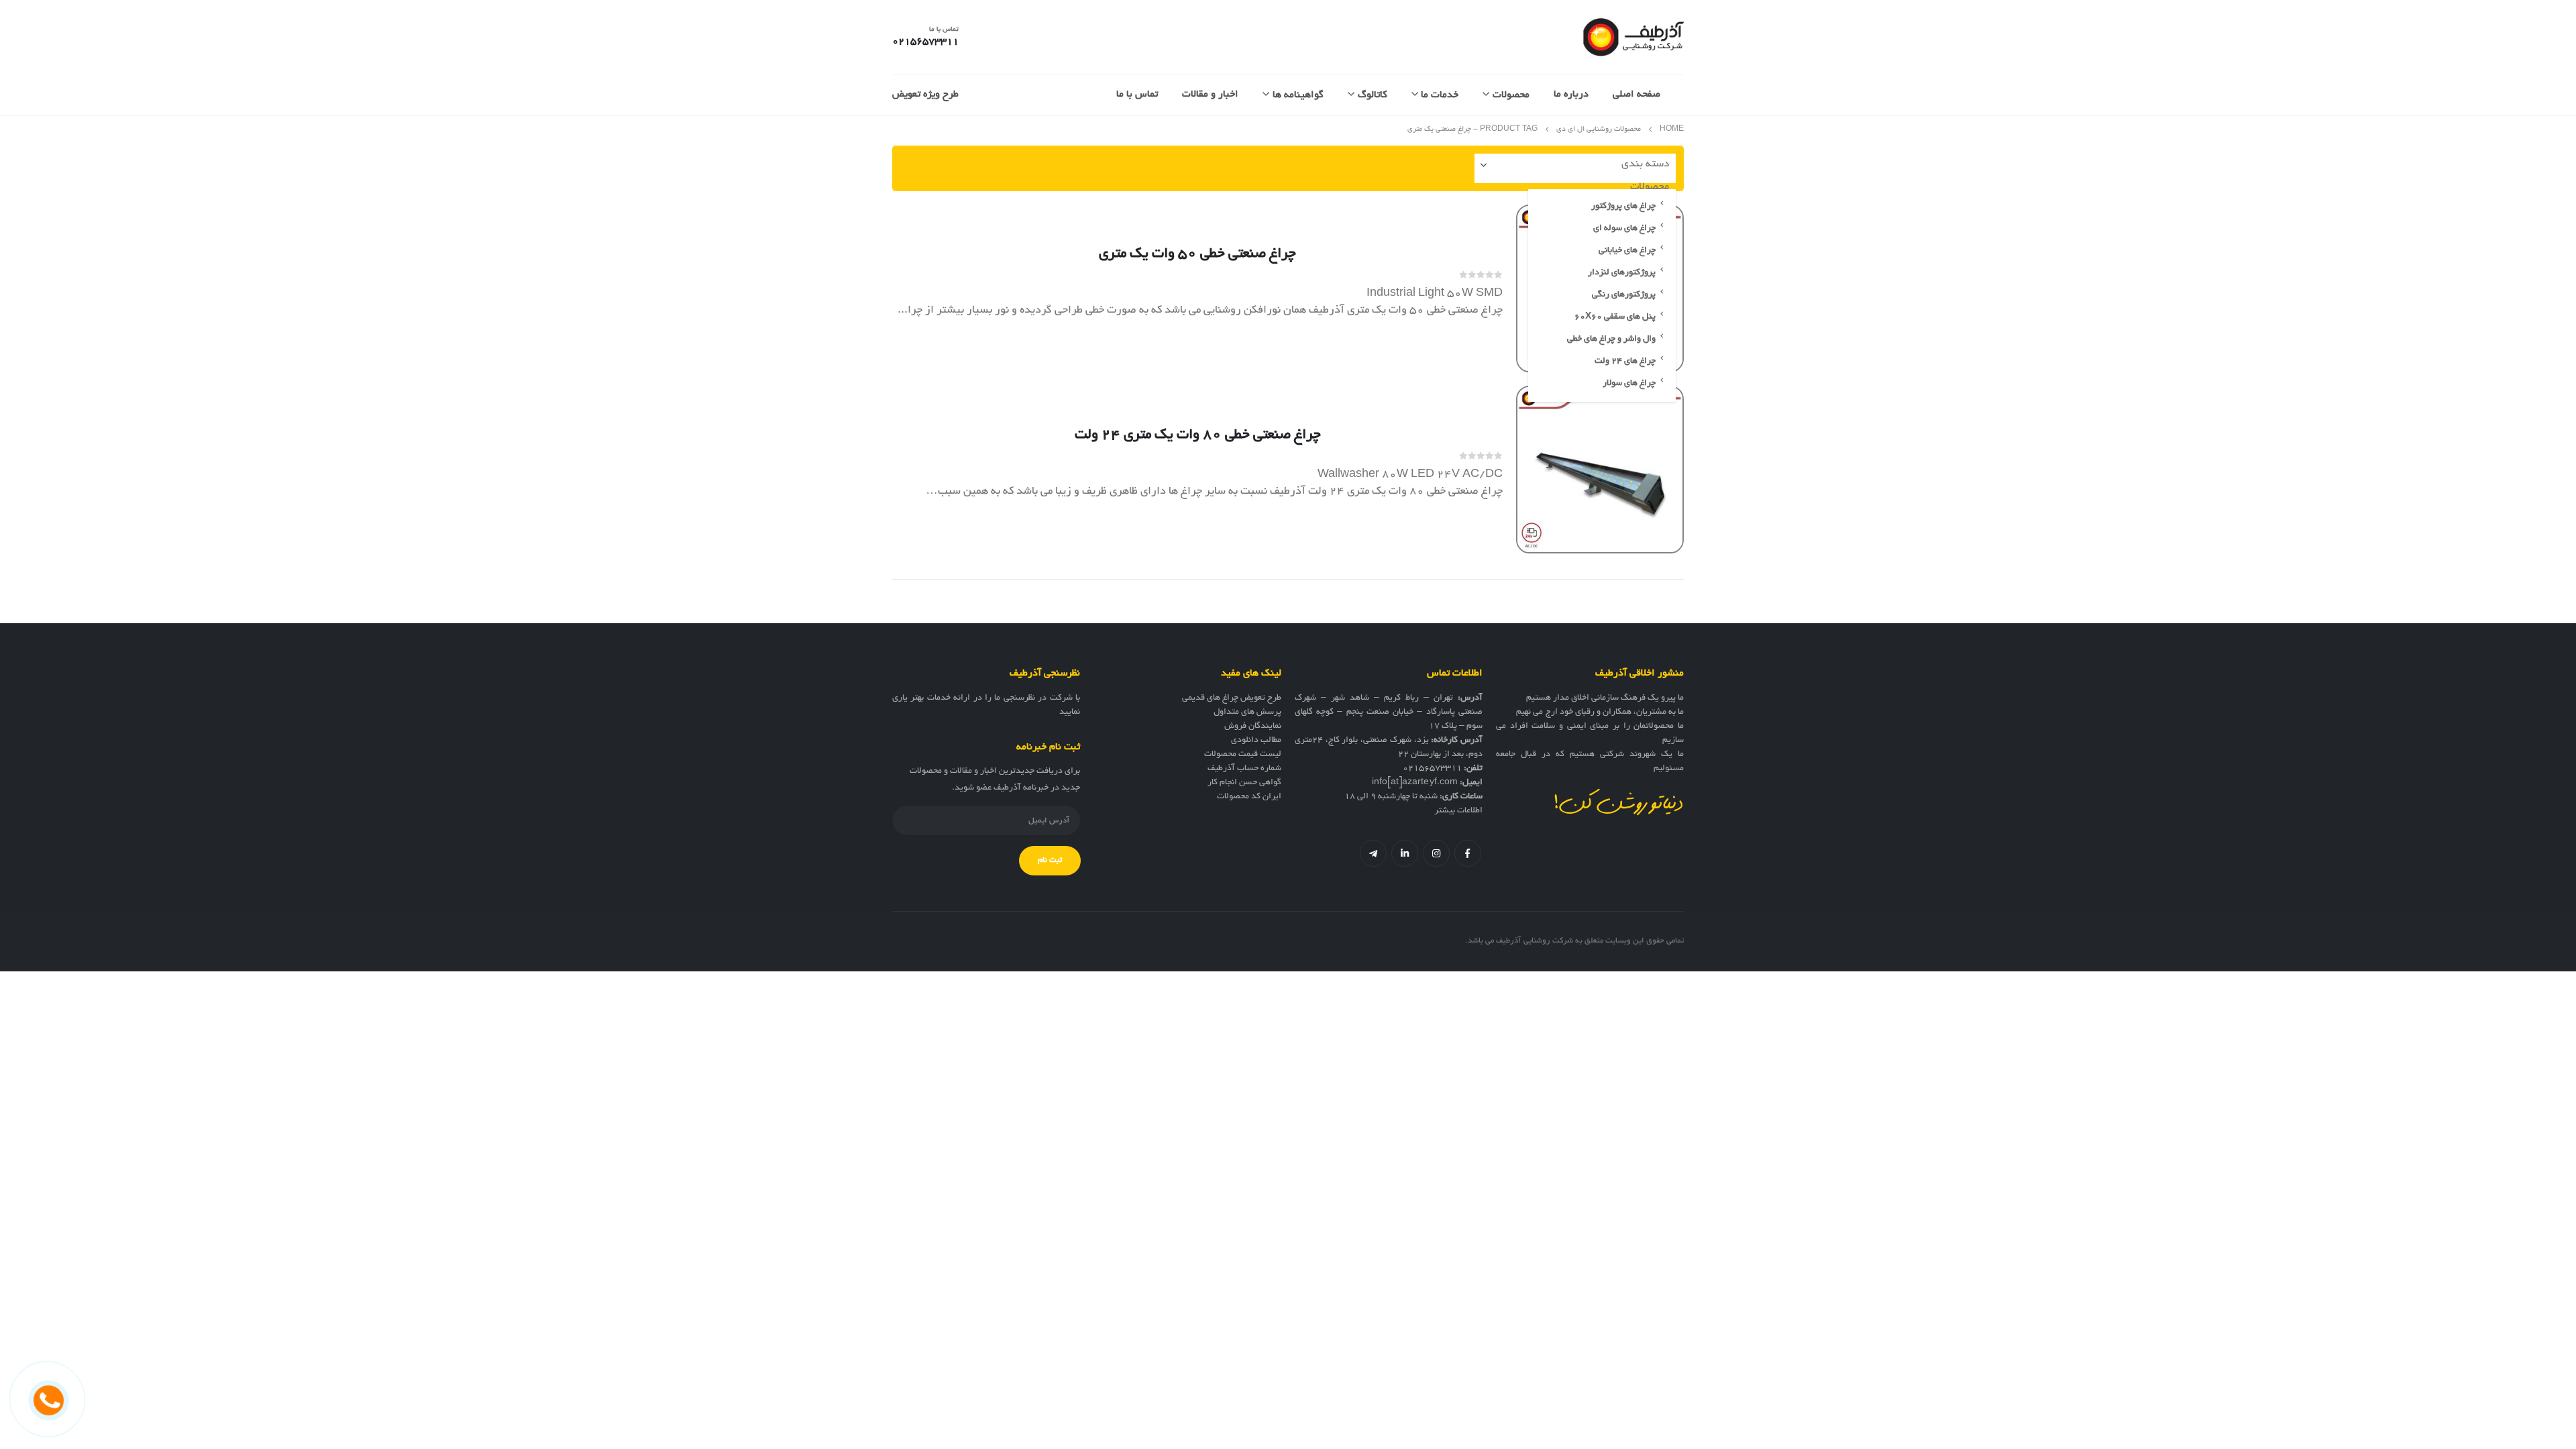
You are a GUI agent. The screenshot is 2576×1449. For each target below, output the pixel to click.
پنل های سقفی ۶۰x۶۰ (1615, 317)
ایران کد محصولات (1249, 797)
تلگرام (1373, 853)
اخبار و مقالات (1210, 95)
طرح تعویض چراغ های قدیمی (1232, 698)
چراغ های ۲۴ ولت (1625, 362)
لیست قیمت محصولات (1243, 755)
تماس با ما (1137, 95)
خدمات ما (1440, 95)
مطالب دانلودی (1256, 741)
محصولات (1511, 95)
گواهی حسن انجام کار (1244, 783)
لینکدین (1405, 853)
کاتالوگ (1373, 95)
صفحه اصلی (1636, 95)
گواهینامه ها (1298, 95)
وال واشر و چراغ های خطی (1611, 339)
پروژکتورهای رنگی (1624, 295)
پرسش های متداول (1247, 712)
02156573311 (1432, 769)
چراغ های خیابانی (1627, 251)
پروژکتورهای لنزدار (1622, 273)
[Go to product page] (1600, 470)
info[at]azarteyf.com (1415, 783)
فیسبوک (1468, 853)
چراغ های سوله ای (1624, 229)
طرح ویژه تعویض (925, 95)
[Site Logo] (1633, 37)
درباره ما (1571, 95)
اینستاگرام (1436, 853)
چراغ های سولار (1629, 384)
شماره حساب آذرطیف (1244, 769)
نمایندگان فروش (1253, 727)
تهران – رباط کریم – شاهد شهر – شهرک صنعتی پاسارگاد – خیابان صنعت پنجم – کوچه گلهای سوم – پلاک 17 (1389, 712)
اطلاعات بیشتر (1458, 811)
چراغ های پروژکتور (1623, 207)
